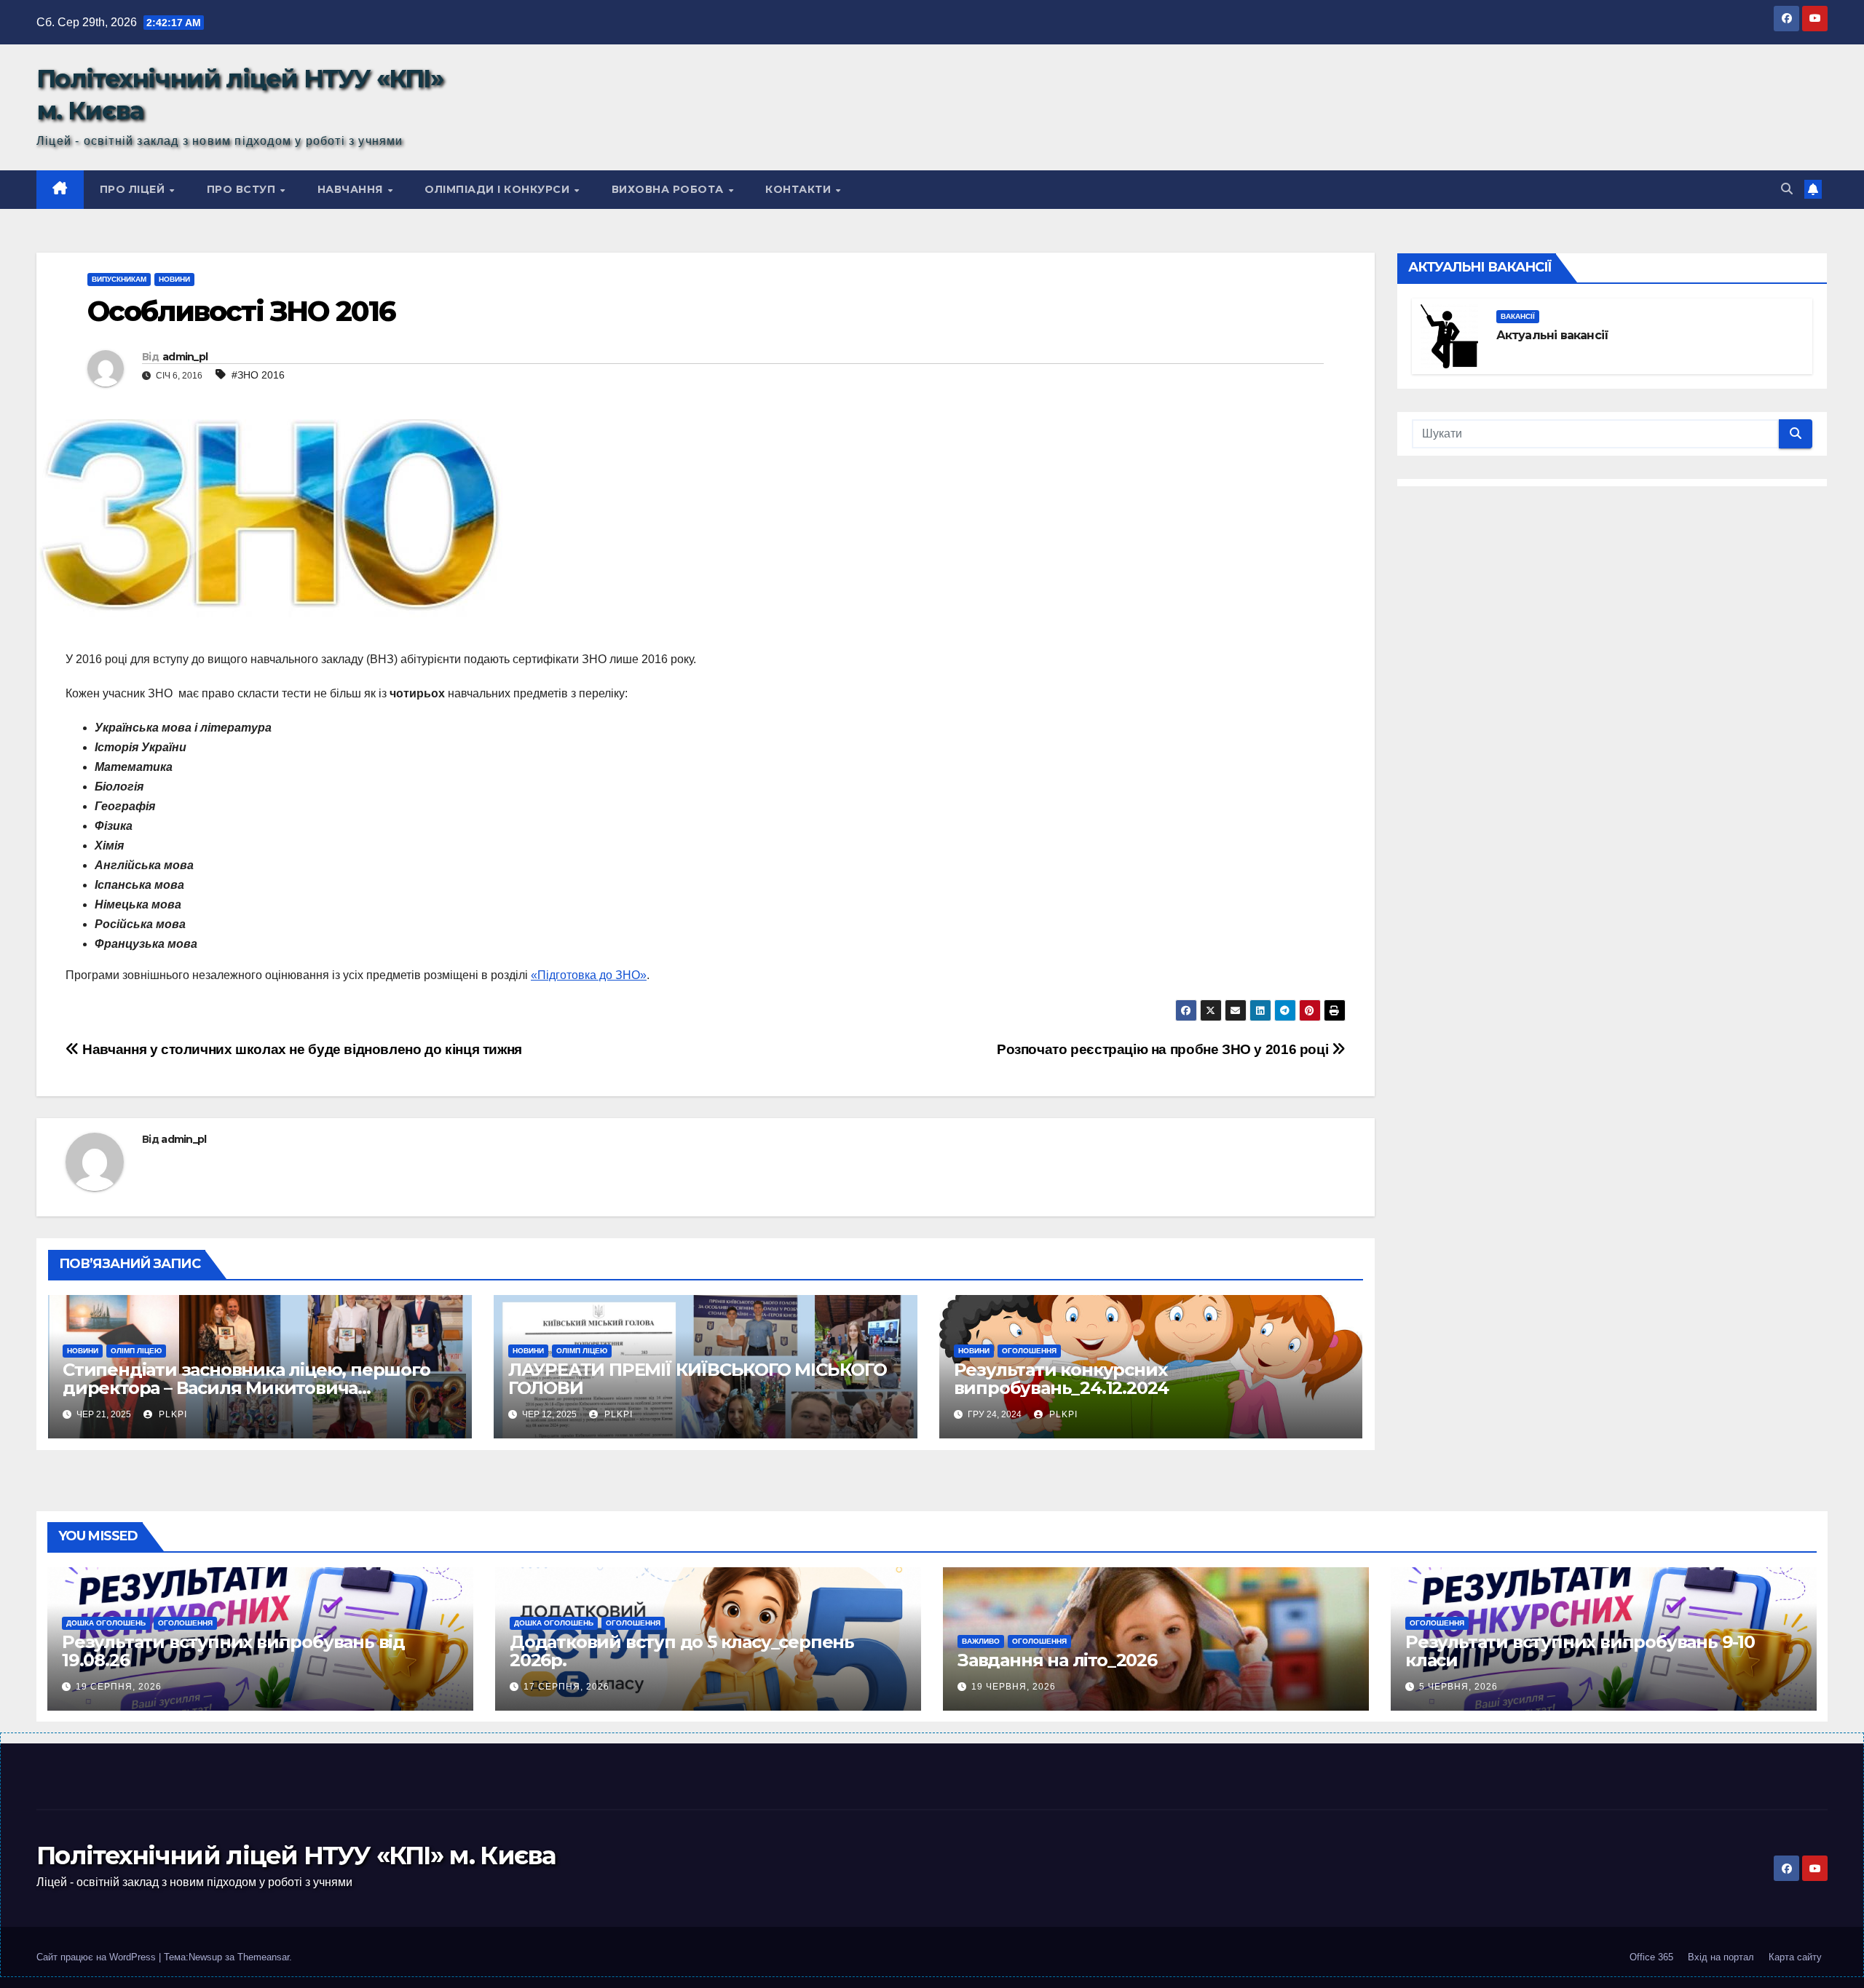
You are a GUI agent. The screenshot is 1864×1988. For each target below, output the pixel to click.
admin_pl (185, 357)
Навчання (352, 189)
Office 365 (1651, 1957)
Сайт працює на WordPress (98, 1957)
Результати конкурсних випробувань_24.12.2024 (1062, 1379)
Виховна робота (670, 189)
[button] (1787, 189)
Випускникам (119, 279)
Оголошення (1029, 1351)
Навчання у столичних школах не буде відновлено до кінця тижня (301, 1049)
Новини (174, 279)
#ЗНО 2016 (258, 375)
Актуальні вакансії (1553, 335)
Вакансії (1518, 316)
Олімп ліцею (136, 1351)
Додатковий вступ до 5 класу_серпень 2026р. (682, 1651)
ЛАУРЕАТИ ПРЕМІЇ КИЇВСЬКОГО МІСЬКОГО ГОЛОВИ (698, 1379)
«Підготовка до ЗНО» (589, 975)
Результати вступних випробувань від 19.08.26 (233, 1651)
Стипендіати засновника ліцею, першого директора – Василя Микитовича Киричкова (246, 1388)
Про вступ (243, 189)
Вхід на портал (1721, 1957)
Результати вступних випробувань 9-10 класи (1580, 1651)
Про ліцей (134, 189)
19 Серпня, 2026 (119, 1687)
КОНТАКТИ (800, 189)
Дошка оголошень (106, 1623)
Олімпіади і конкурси (499, 189)
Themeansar (263, 1957)
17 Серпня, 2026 (566, 1687)
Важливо (981, 1641)
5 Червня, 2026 (1458, 1687)
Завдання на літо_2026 (1057, 1660)
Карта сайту (1795, 1957)
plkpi (171, 1414)
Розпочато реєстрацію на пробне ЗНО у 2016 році (1164, 1049)
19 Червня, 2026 (1014, 1687)
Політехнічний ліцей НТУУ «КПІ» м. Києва (296, 1856)
